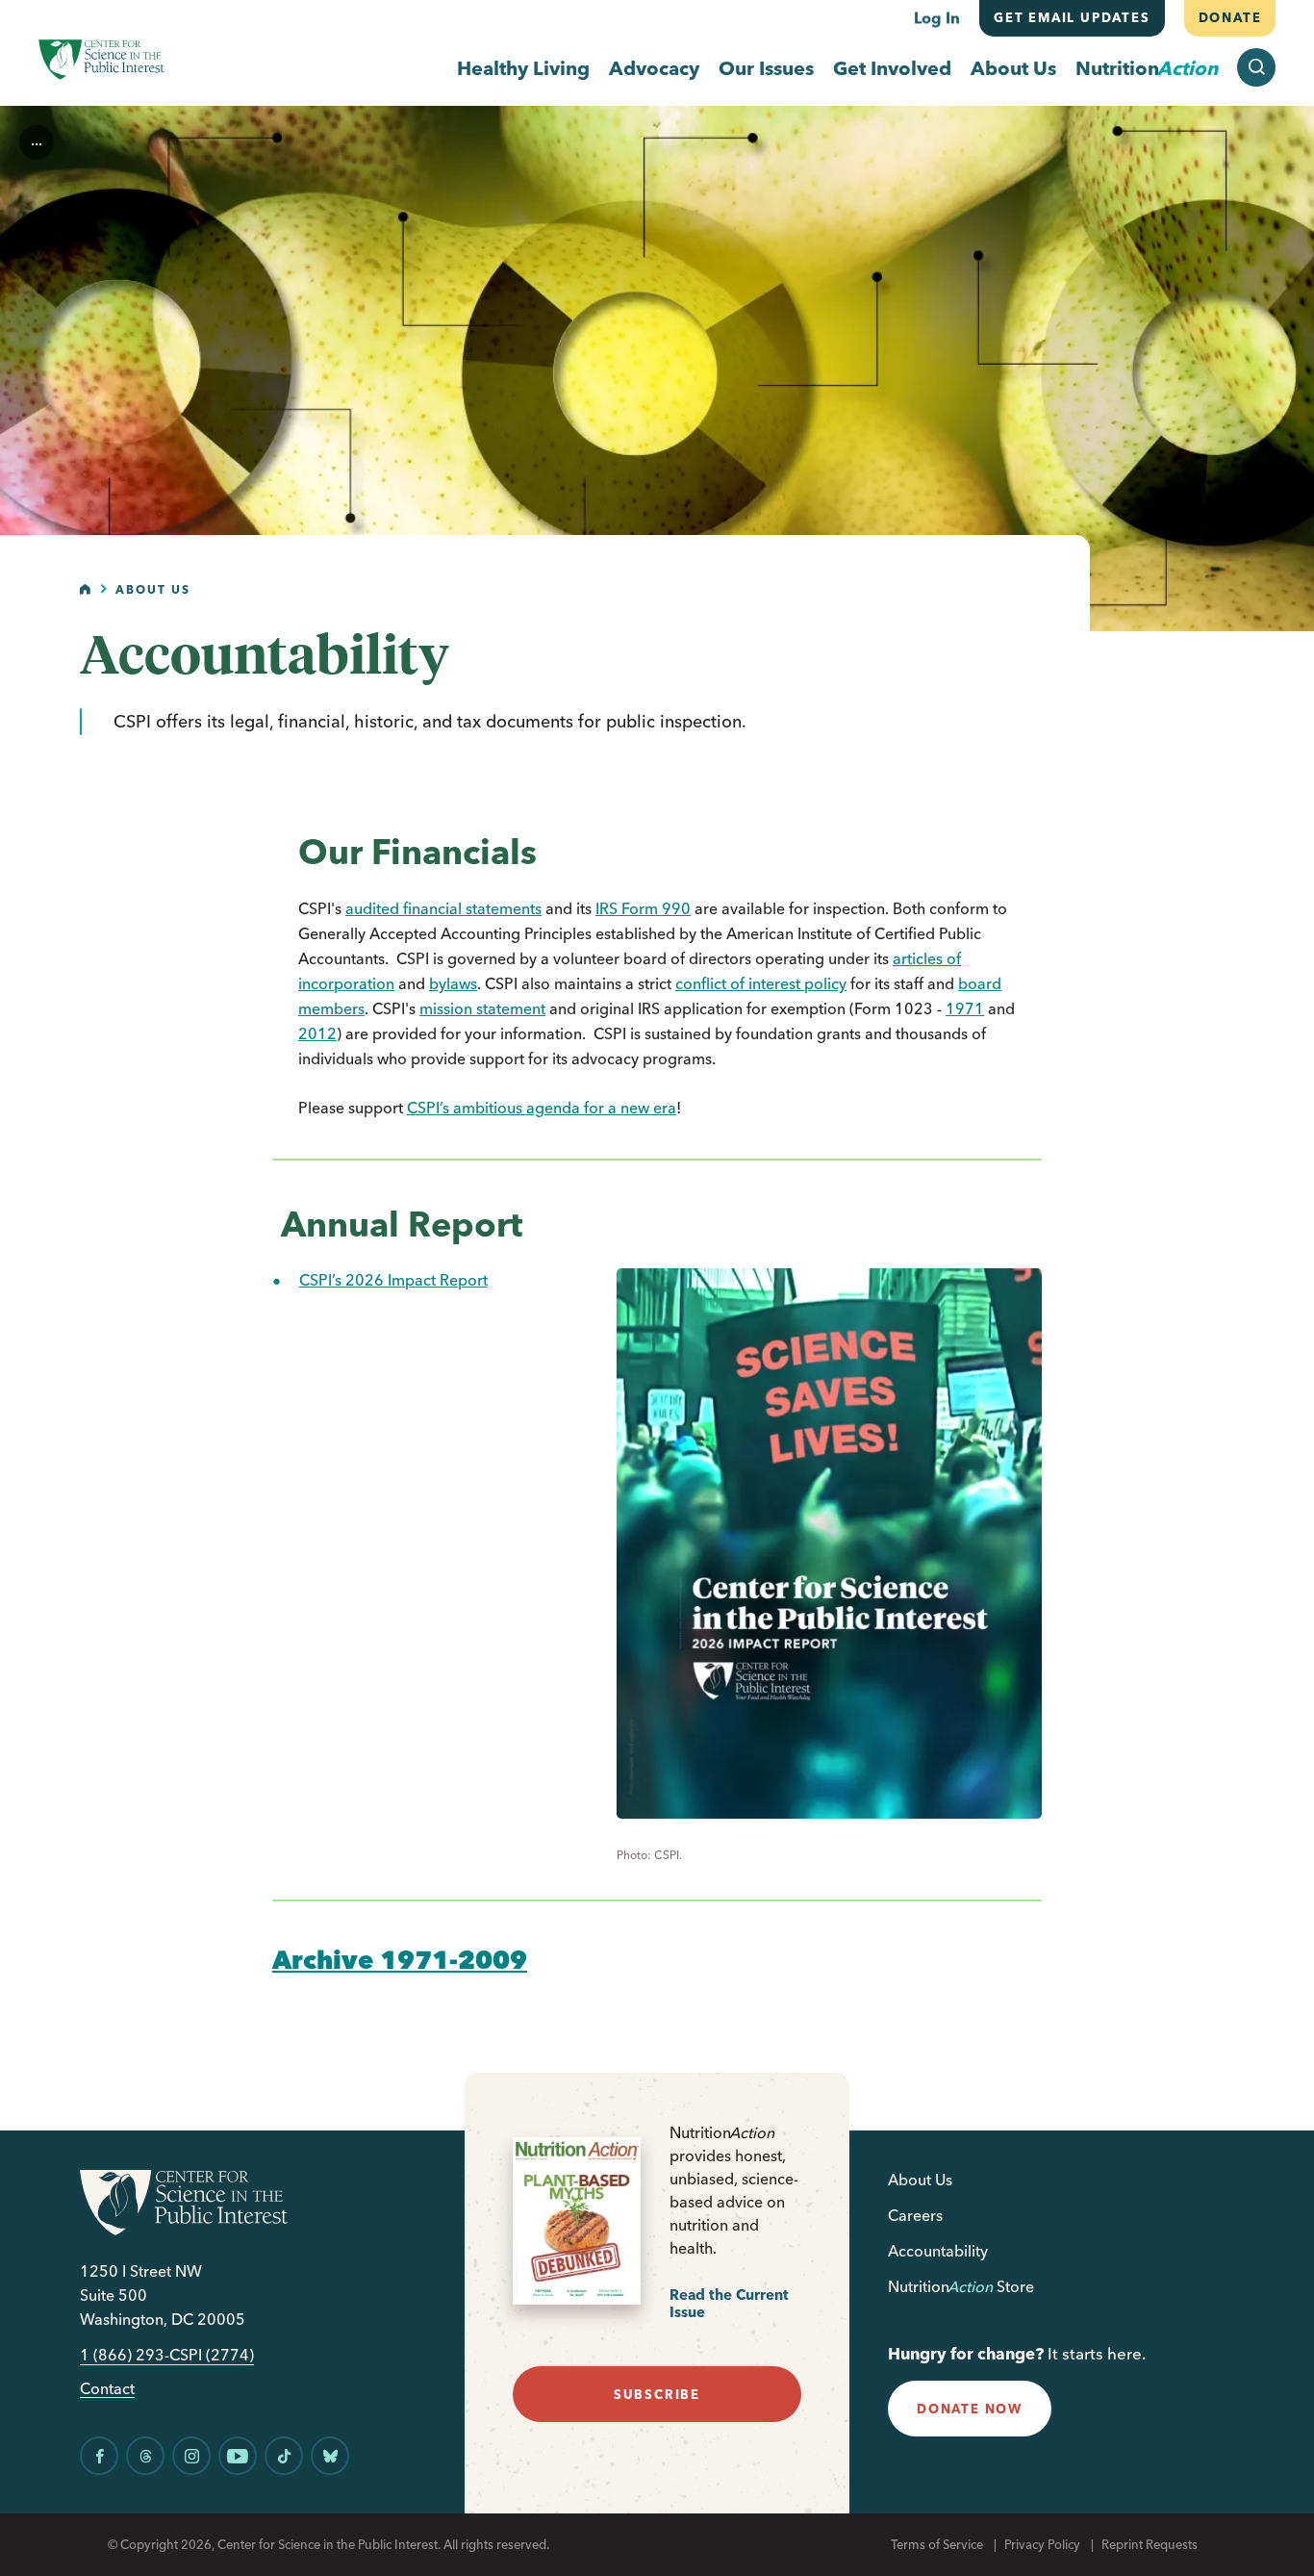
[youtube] (238, 2456)
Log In (937, 17)
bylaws (453, 983)
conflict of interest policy (761, 983)
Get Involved (892, 68)
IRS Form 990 (643, 908)
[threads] (145, 2456)
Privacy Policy (1042, 2544)
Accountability (938, 2251)
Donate (1229, 17)
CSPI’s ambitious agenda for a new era (542, 1108)
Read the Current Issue (729, 2303)
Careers (915, 2215)
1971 (965, 1008)
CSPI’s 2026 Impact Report (393, 1280)
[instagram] (191, 2456)
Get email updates (1072, 17)
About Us (1013, 68)
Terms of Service (937, 2544)
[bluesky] (330, 2456)
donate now (970, 2409)
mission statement (482, 1008)
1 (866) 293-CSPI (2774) (167, 2355)
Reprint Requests (1150, 2544)
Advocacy (654, 68)
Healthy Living (523, 68)
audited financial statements (443, 908)
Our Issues (766, 68)
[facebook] (99, 2456)
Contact (107, 2389)
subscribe (657, 2394)
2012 (317, 1033)
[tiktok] (284, 2456)
